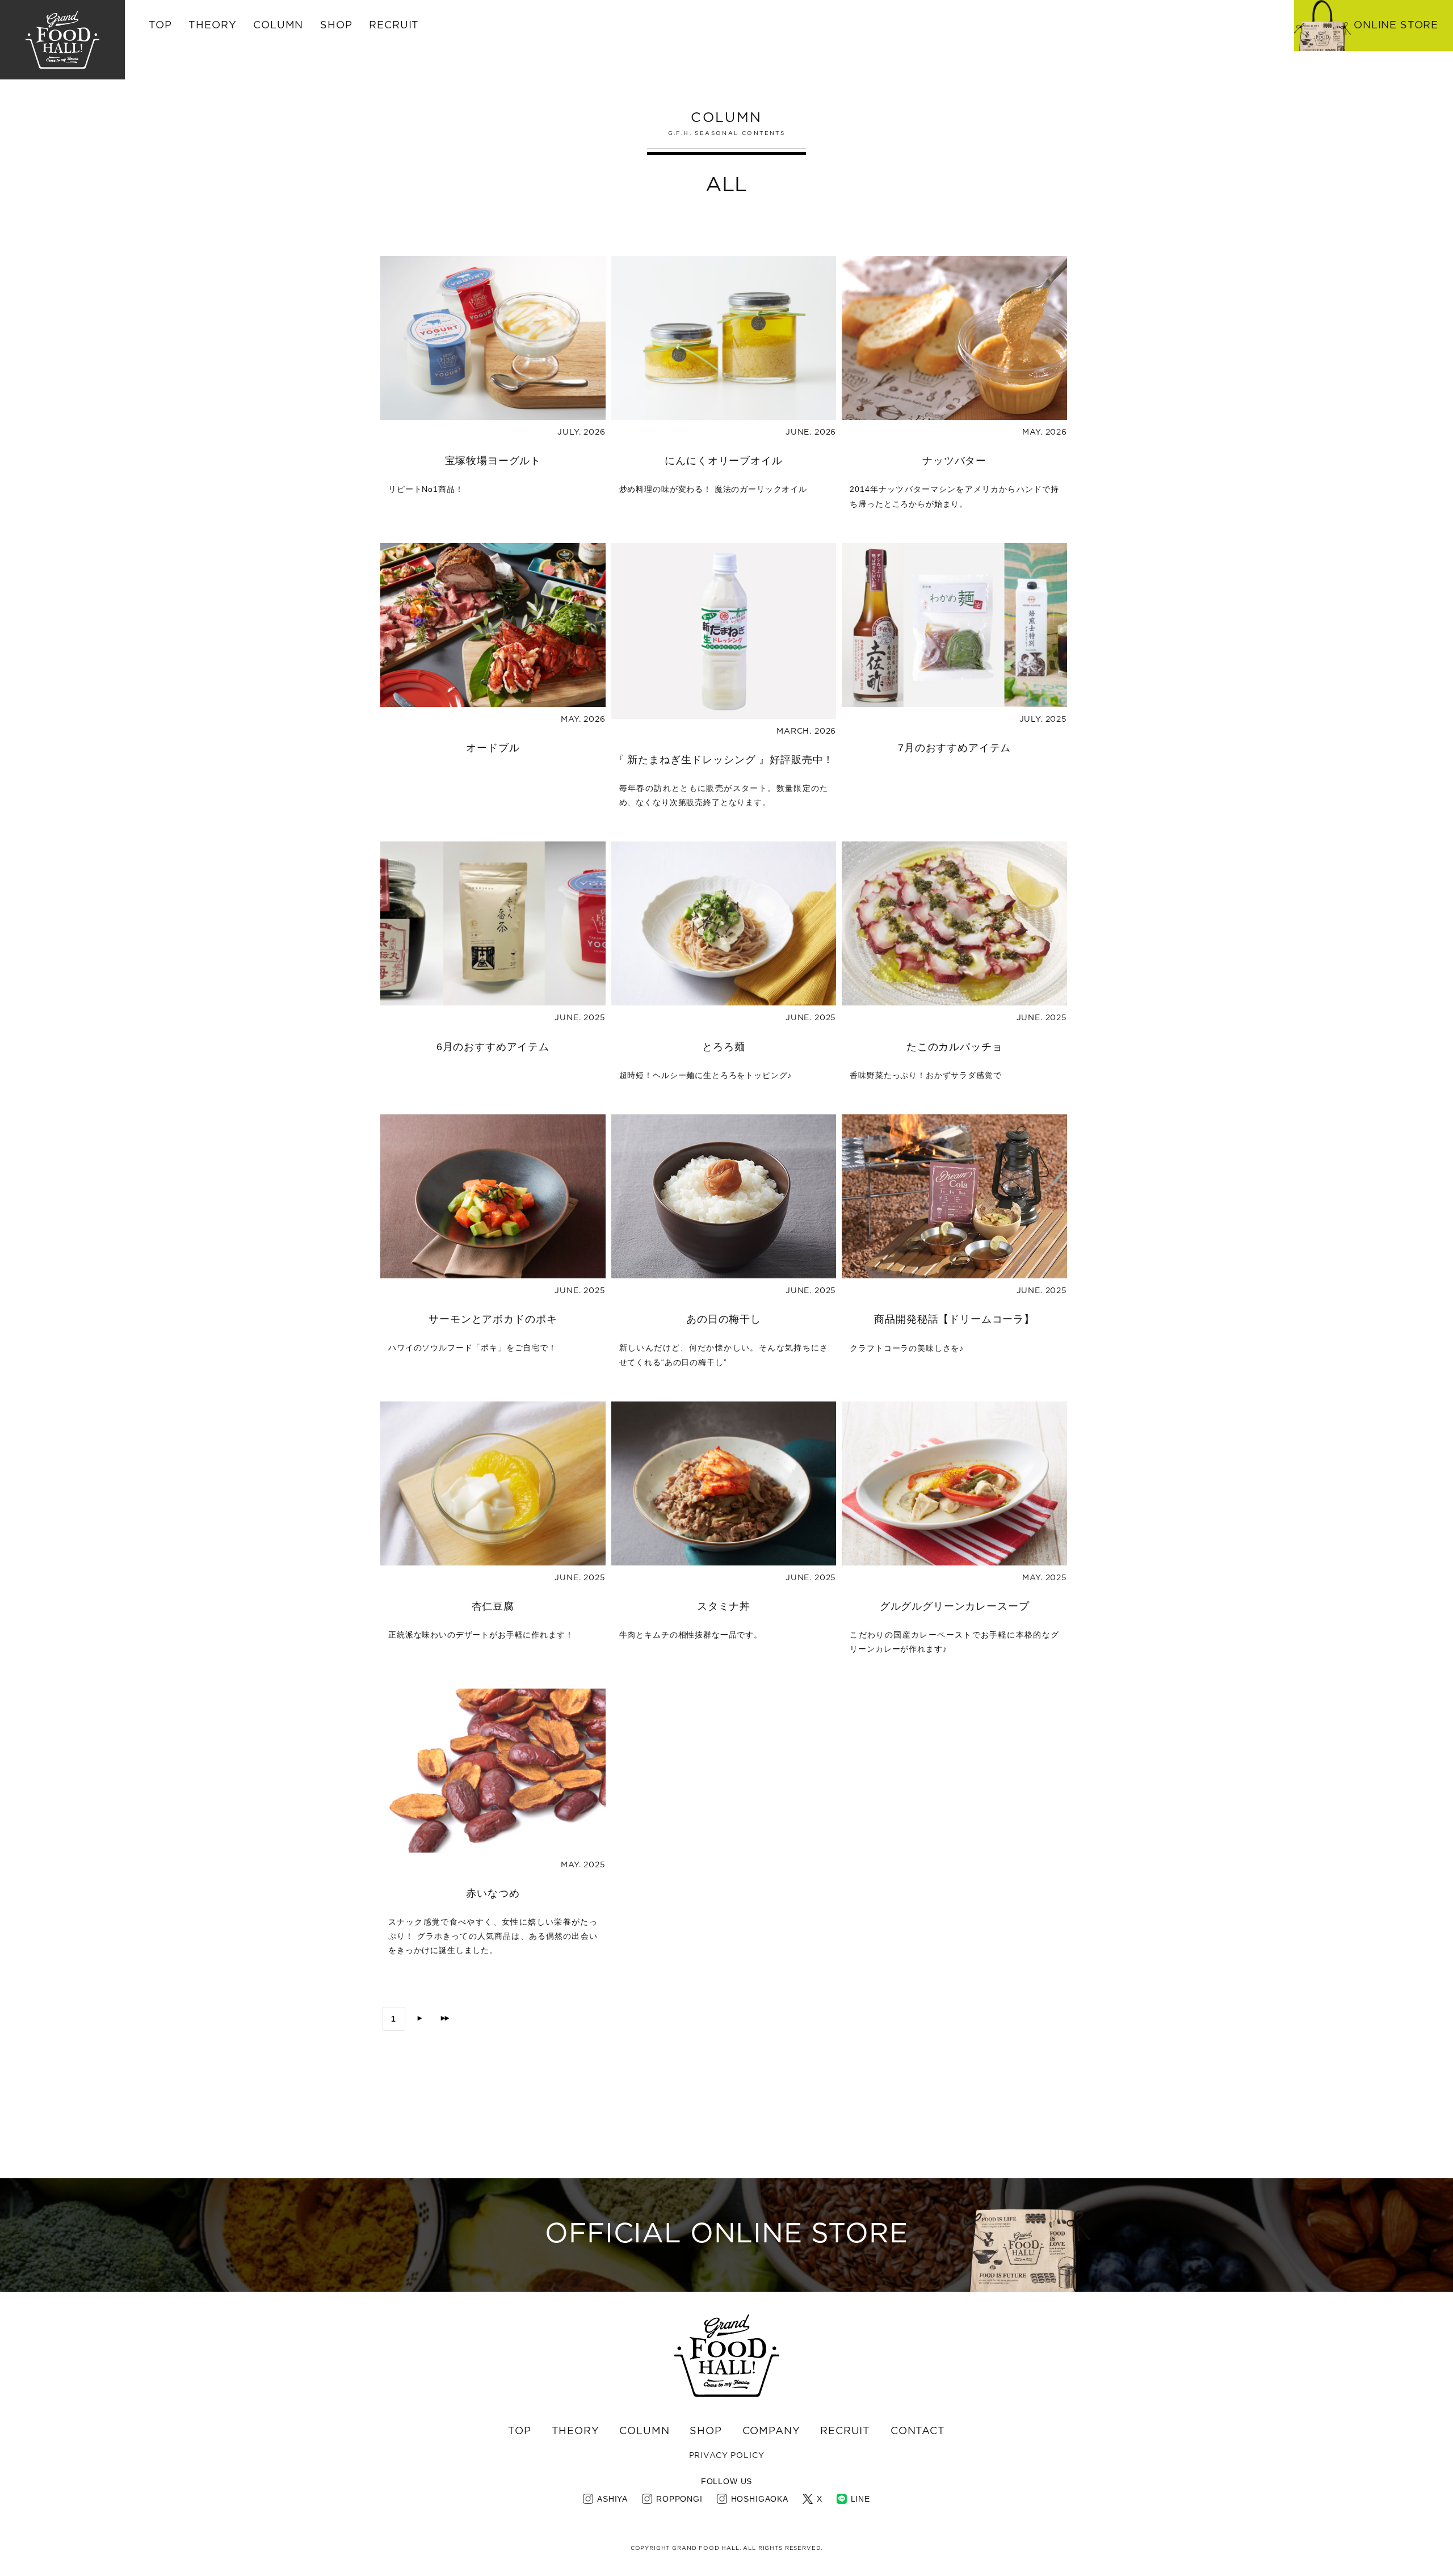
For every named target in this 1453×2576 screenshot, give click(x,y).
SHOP (705, 2431)
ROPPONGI (679, 2499)
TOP (160, 26)
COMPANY (771, 2431)
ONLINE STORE (1396, 26)
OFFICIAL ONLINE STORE (726, 2234)
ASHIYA (612, 2499)
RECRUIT (394, 26)
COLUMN (644, 2431)
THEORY (212, 26)
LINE (860, 2499)
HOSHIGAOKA (760, 2499)
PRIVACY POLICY (727, 2456)
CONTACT (918, 2431)
